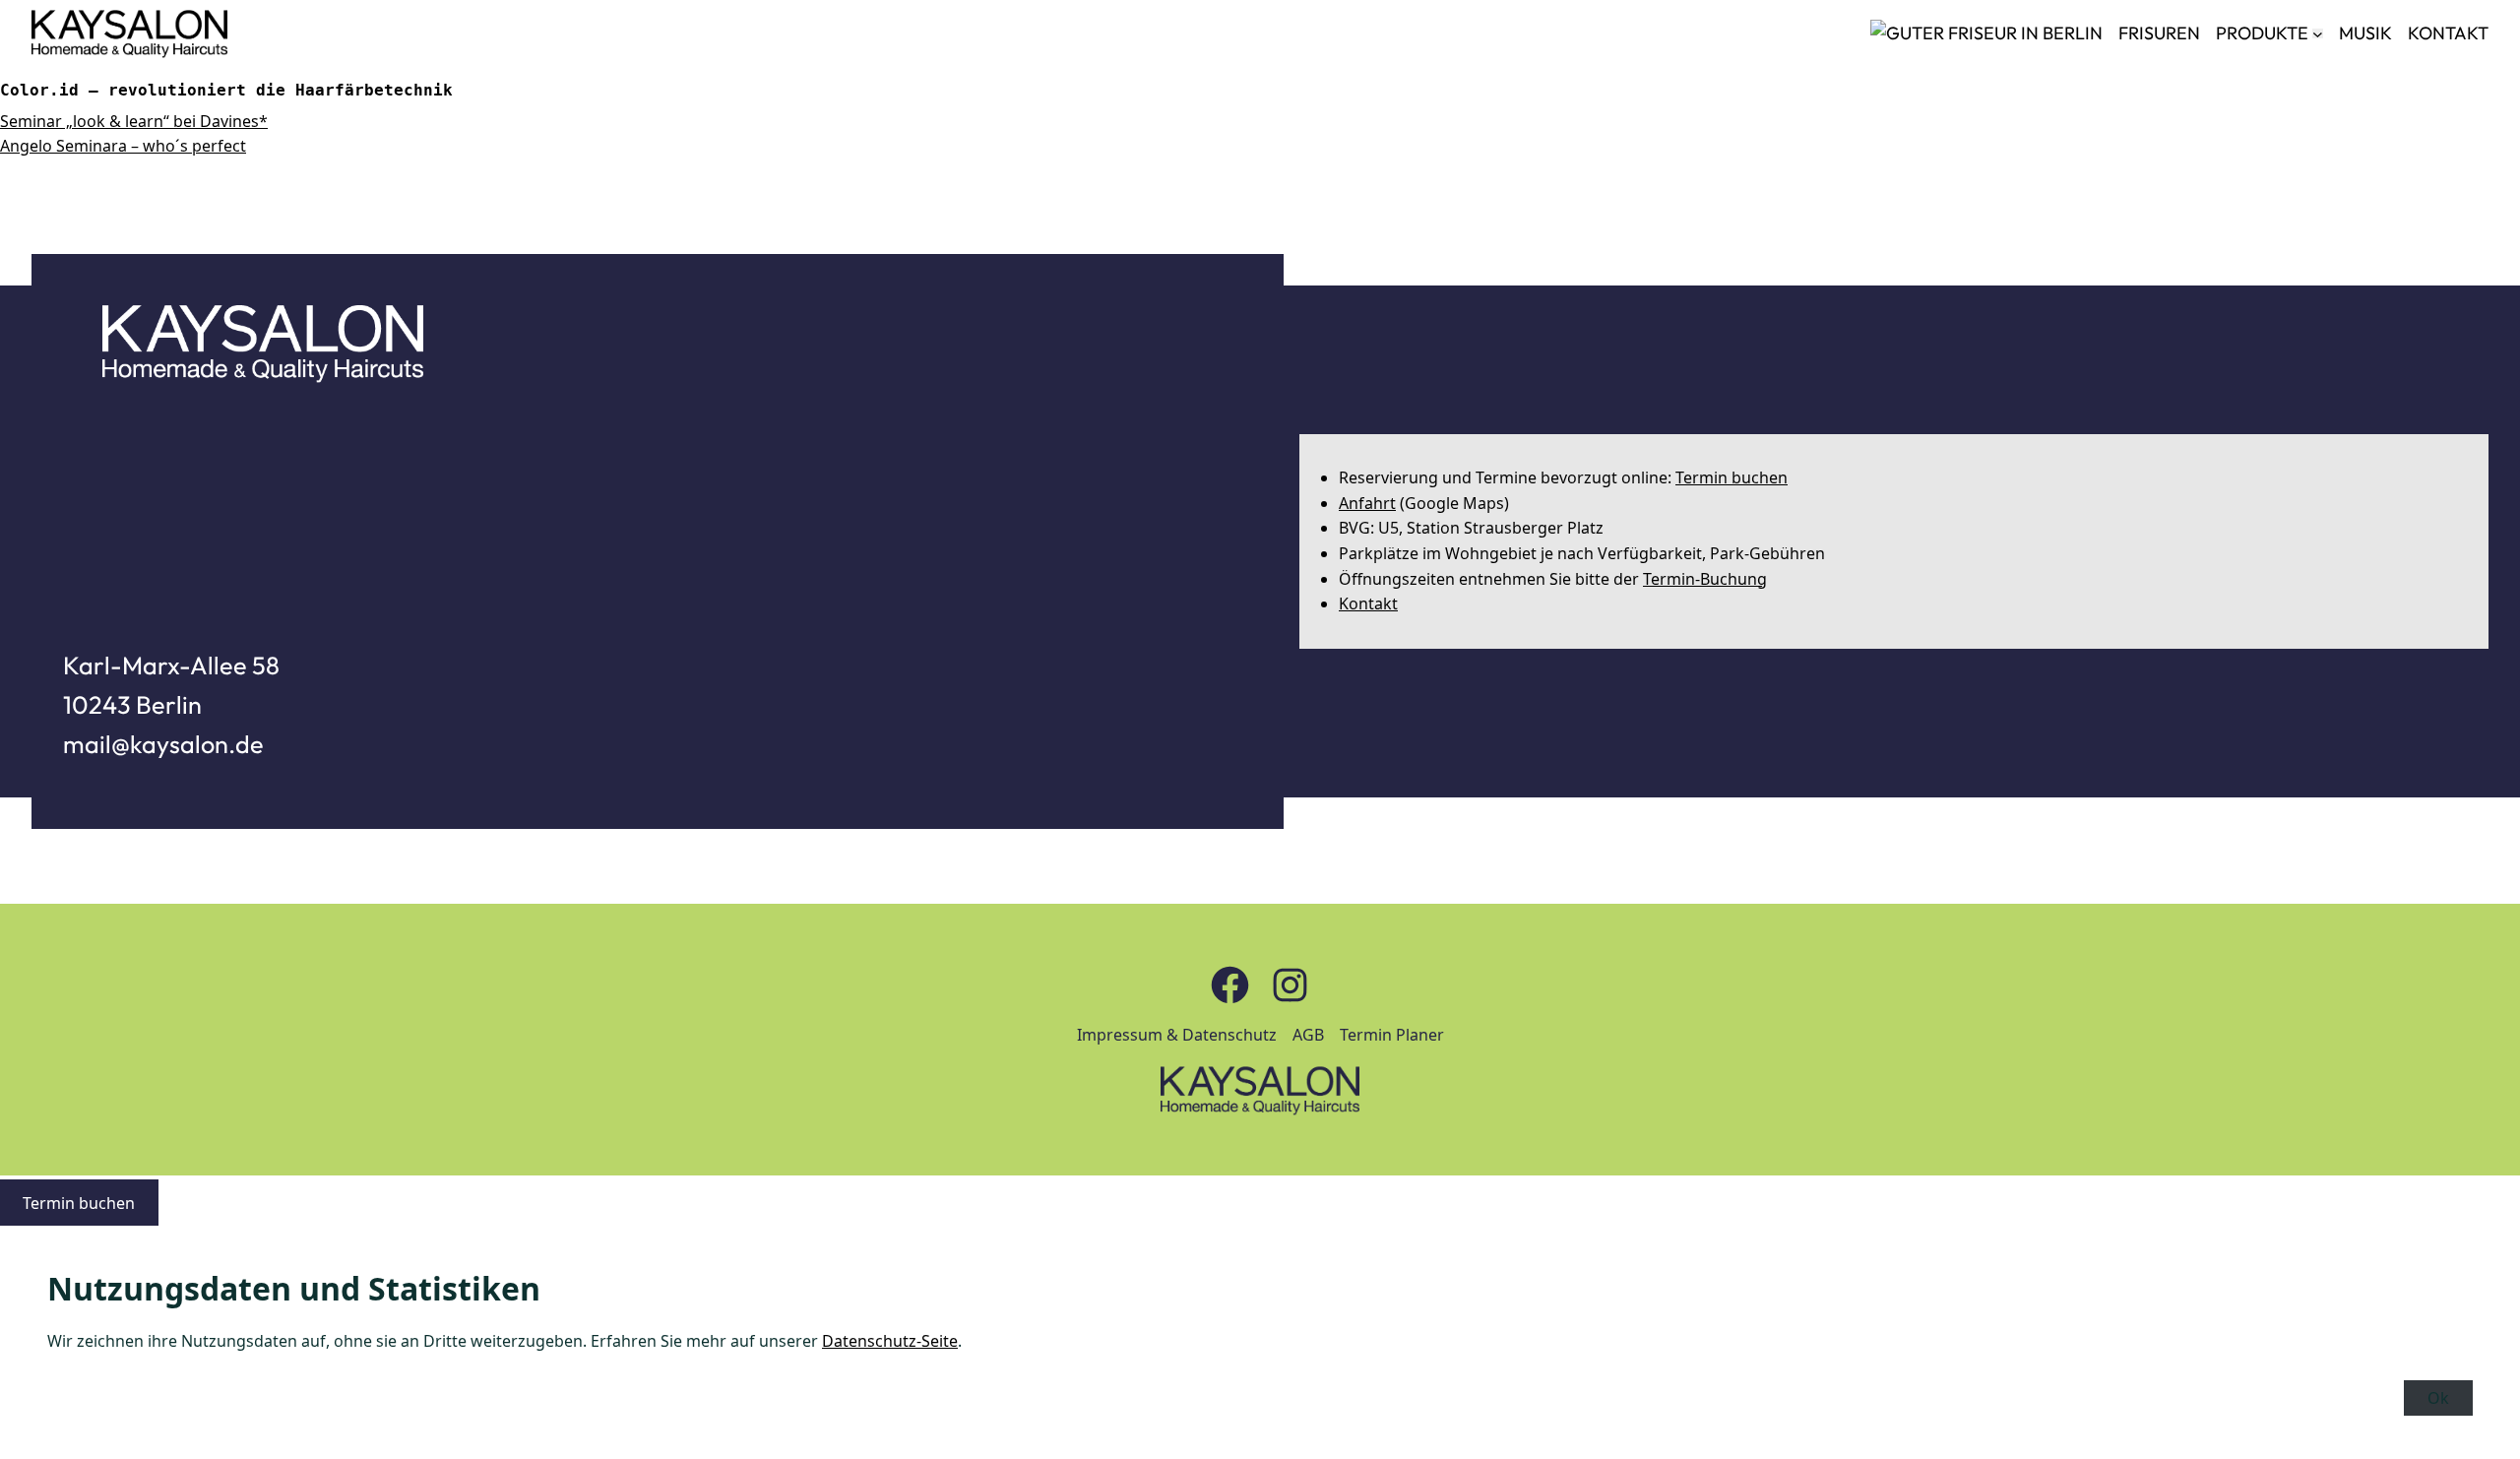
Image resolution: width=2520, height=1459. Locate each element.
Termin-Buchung (1705, 579)
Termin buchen (1732, 477)
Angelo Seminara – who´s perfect (123, 146)
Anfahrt (1367, 503)
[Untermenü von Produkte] (2318, 34)
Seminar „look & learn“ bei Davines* (134, 121)
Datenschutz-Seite (890, 1341)
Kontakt (1368, 603)
